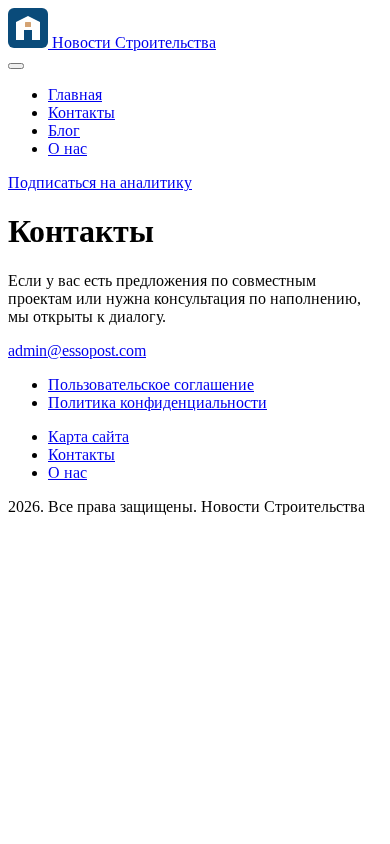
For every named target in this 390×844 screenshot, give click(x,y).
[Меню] (16, 66)
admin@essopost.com (77, 350)
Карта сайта (88, 436)
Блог (64, 130)
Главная (75, 94)
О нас (67, 148)
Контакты (81, 112)
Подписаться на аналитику (100, 182)
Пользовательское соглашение (151, 384)
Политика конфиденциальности (157, 402)
